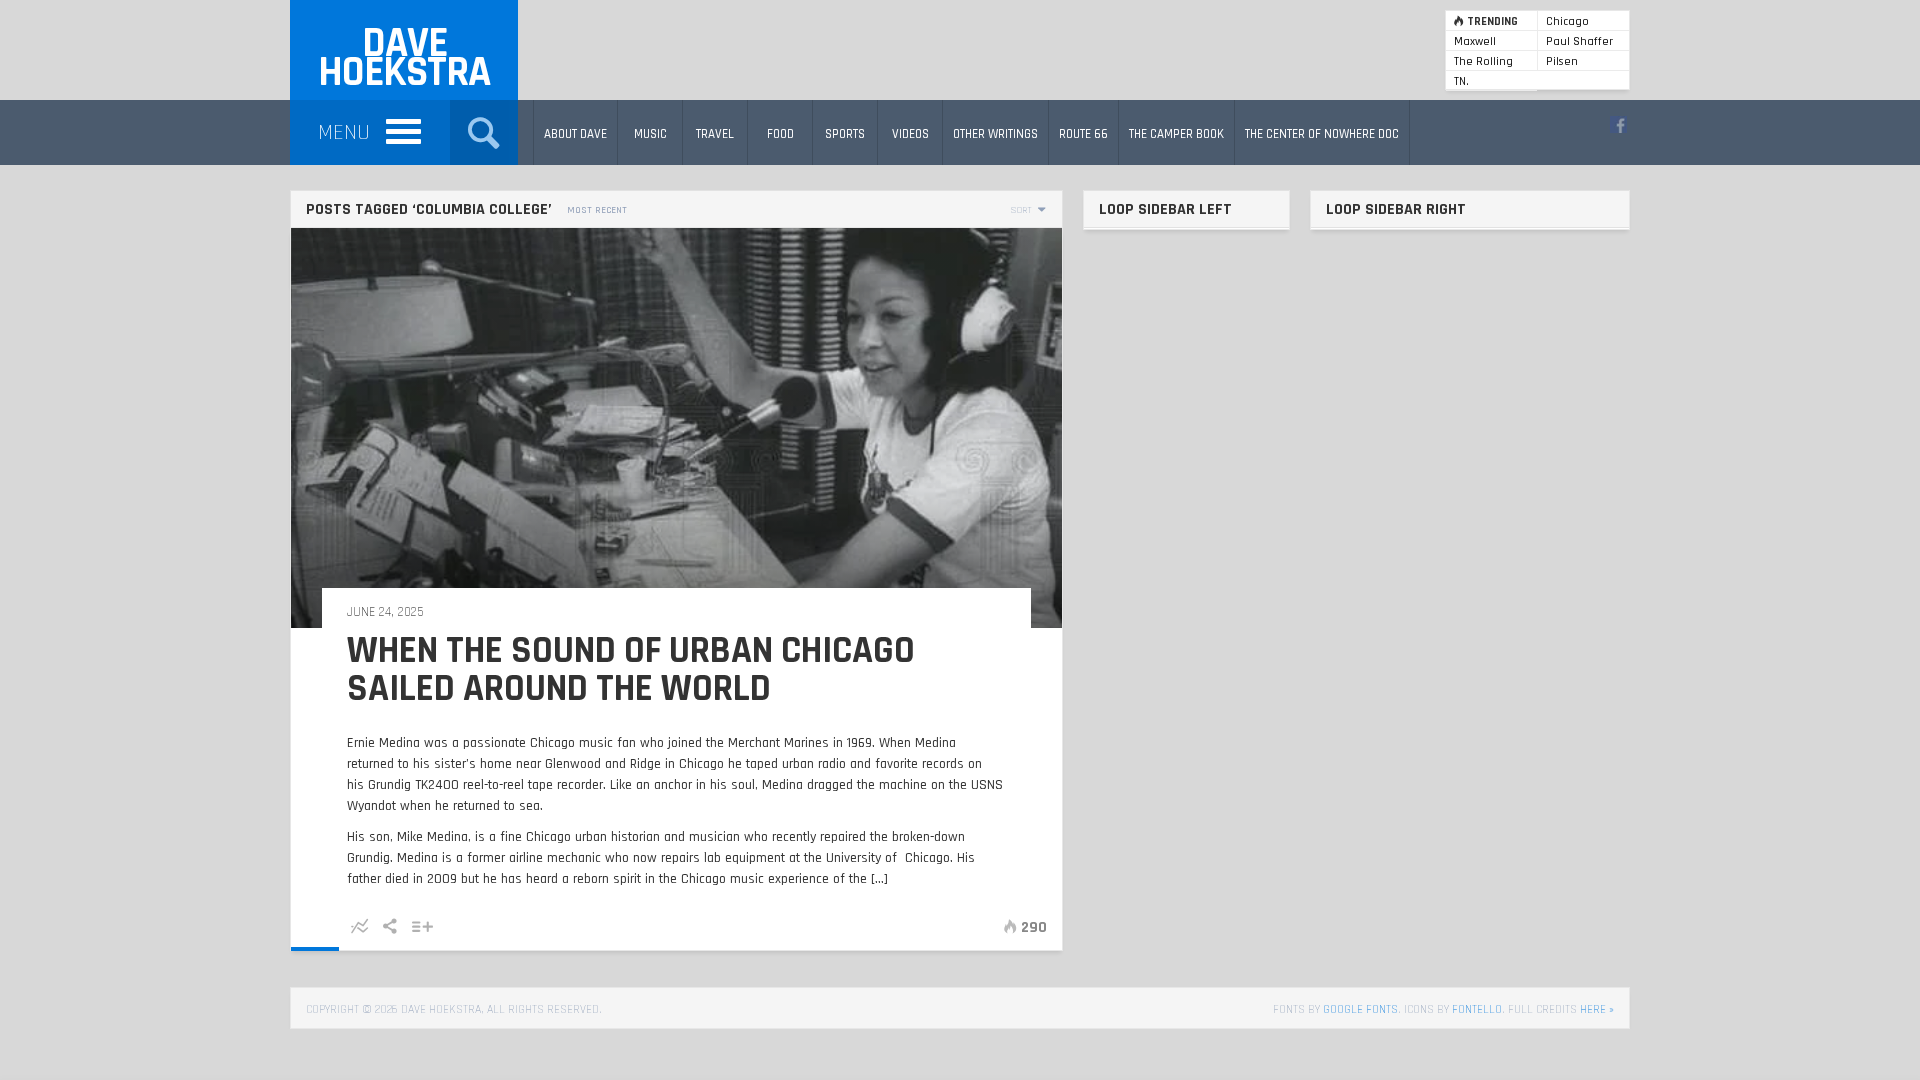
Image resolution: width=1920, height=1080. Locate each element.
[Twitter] (1618, 124)
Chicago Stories (1567, 22)
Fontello (1477, 1009)
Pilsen (1562, 61)
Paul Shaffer (1579, 41)
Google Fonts (1360, 1009)
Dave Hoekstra (404, 58)
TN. (1461, 81)
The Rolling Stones (1483, 62)
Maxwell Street (1475, 42)
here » (1597, 1009)
